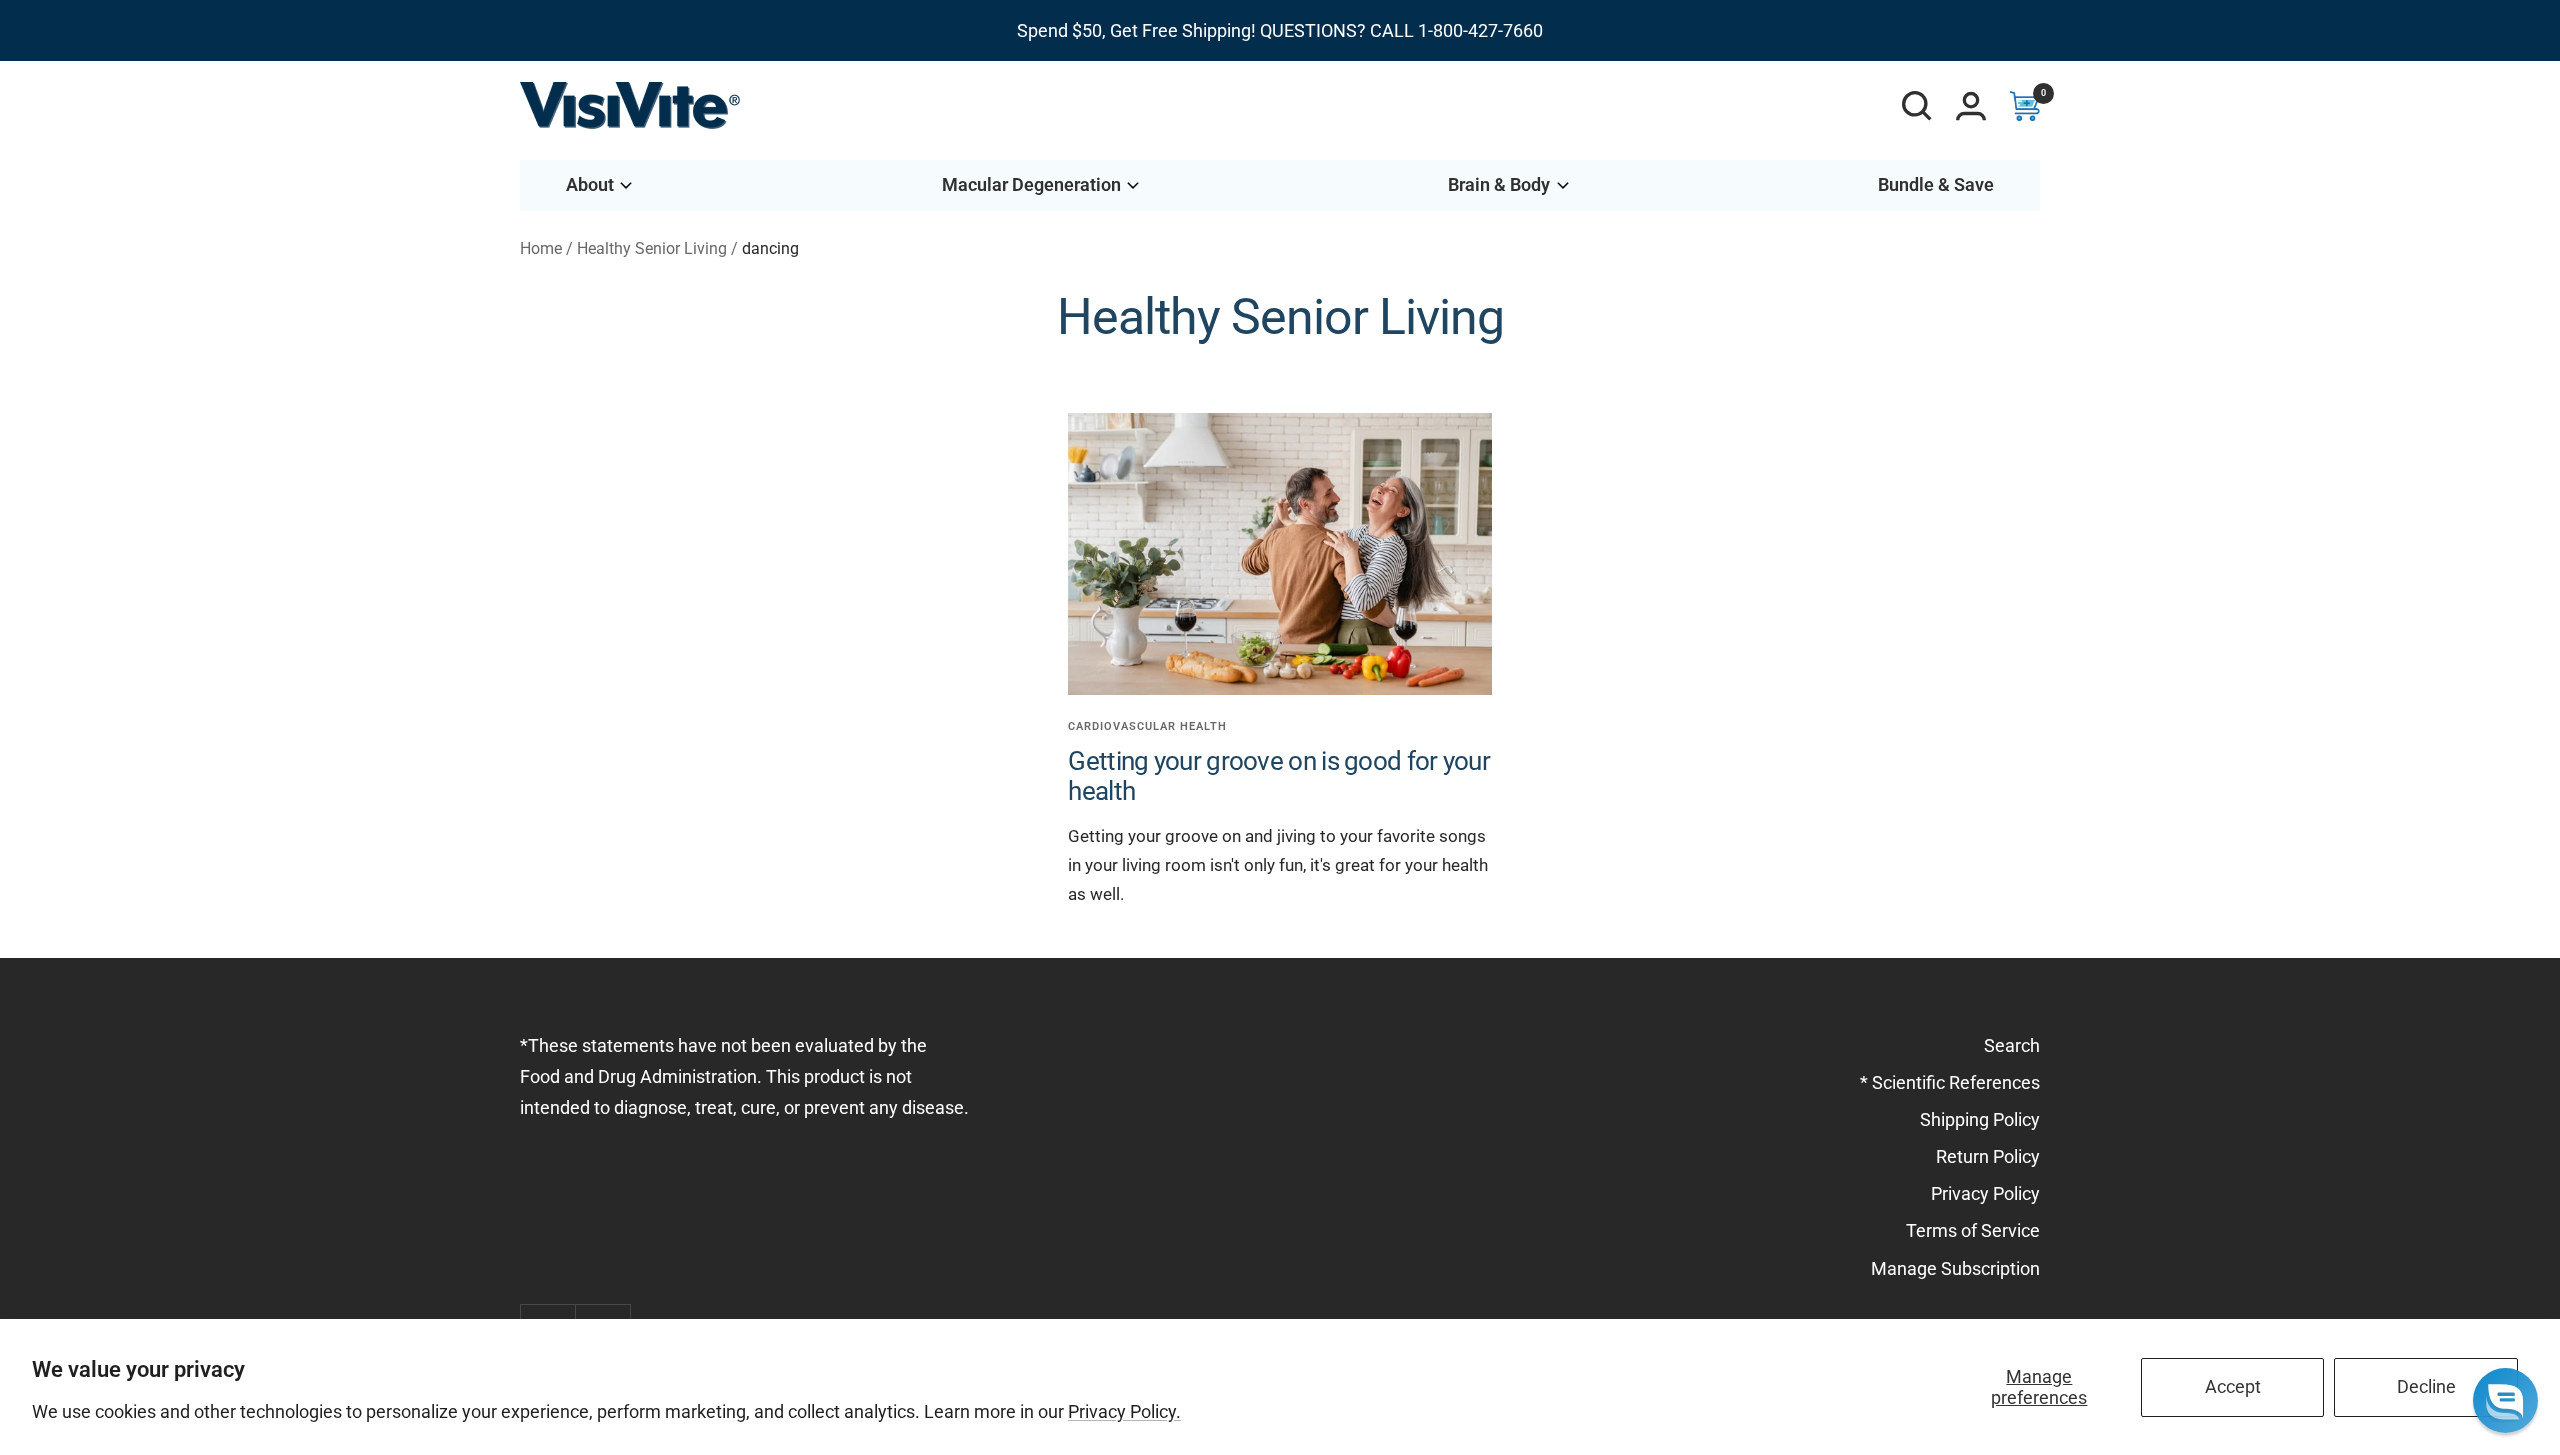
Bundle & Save (1936, 184)
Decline (2426, 1386)
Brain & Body (1499, 184)
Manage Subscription (1955, 1268)
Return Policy (1988, 1156)
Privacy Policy (1985, 1193)
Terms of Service (1973, 1230)
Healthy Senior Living (652, 248)
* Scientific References (1950, 1082)
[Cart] (2025, 106)
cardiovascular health (1147, 726)
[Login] (1971, 106)
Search (2012, 1045)
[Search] (1917, 106)
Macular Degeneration (1031, 184)
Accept (2233, 1386)
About (590, 184)
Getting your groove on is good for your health (1279, 775)
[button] (2505, 1400)
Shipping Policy (1980, 1119)
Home (541, 248)
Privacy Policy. (1124, 1411)
